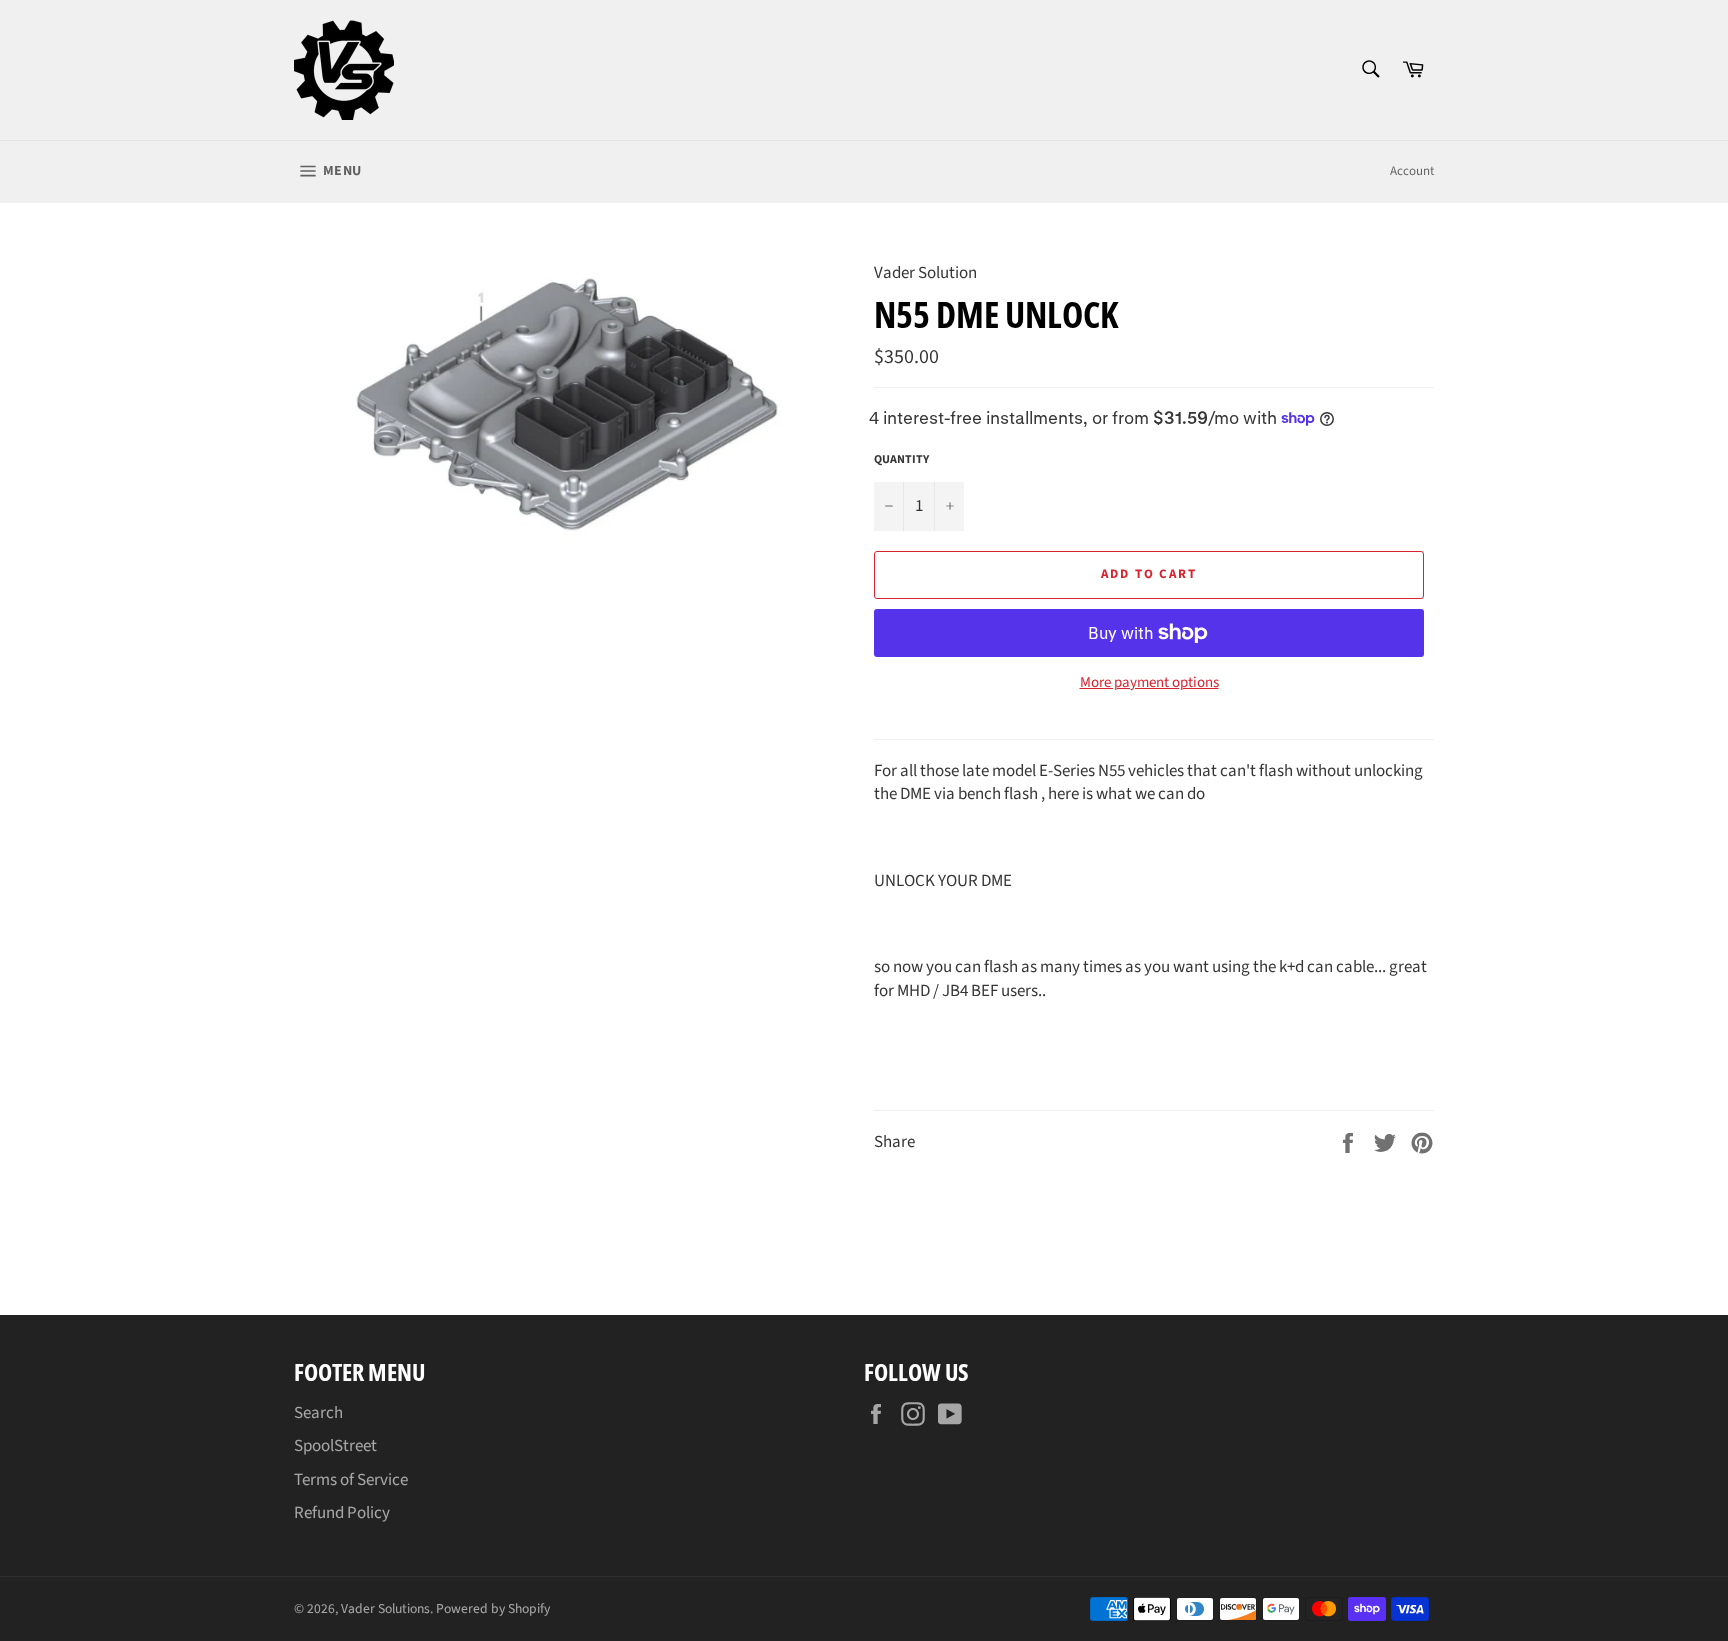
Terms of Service (351, 1480)
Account (1412, 171)
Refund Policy (342, 1513)
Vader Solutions (385, 1608)
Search (318, 1413)
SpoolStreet (335, 1446)
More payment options (1149, 683)
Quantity (901, 460)
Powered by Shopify (493, 1608)
